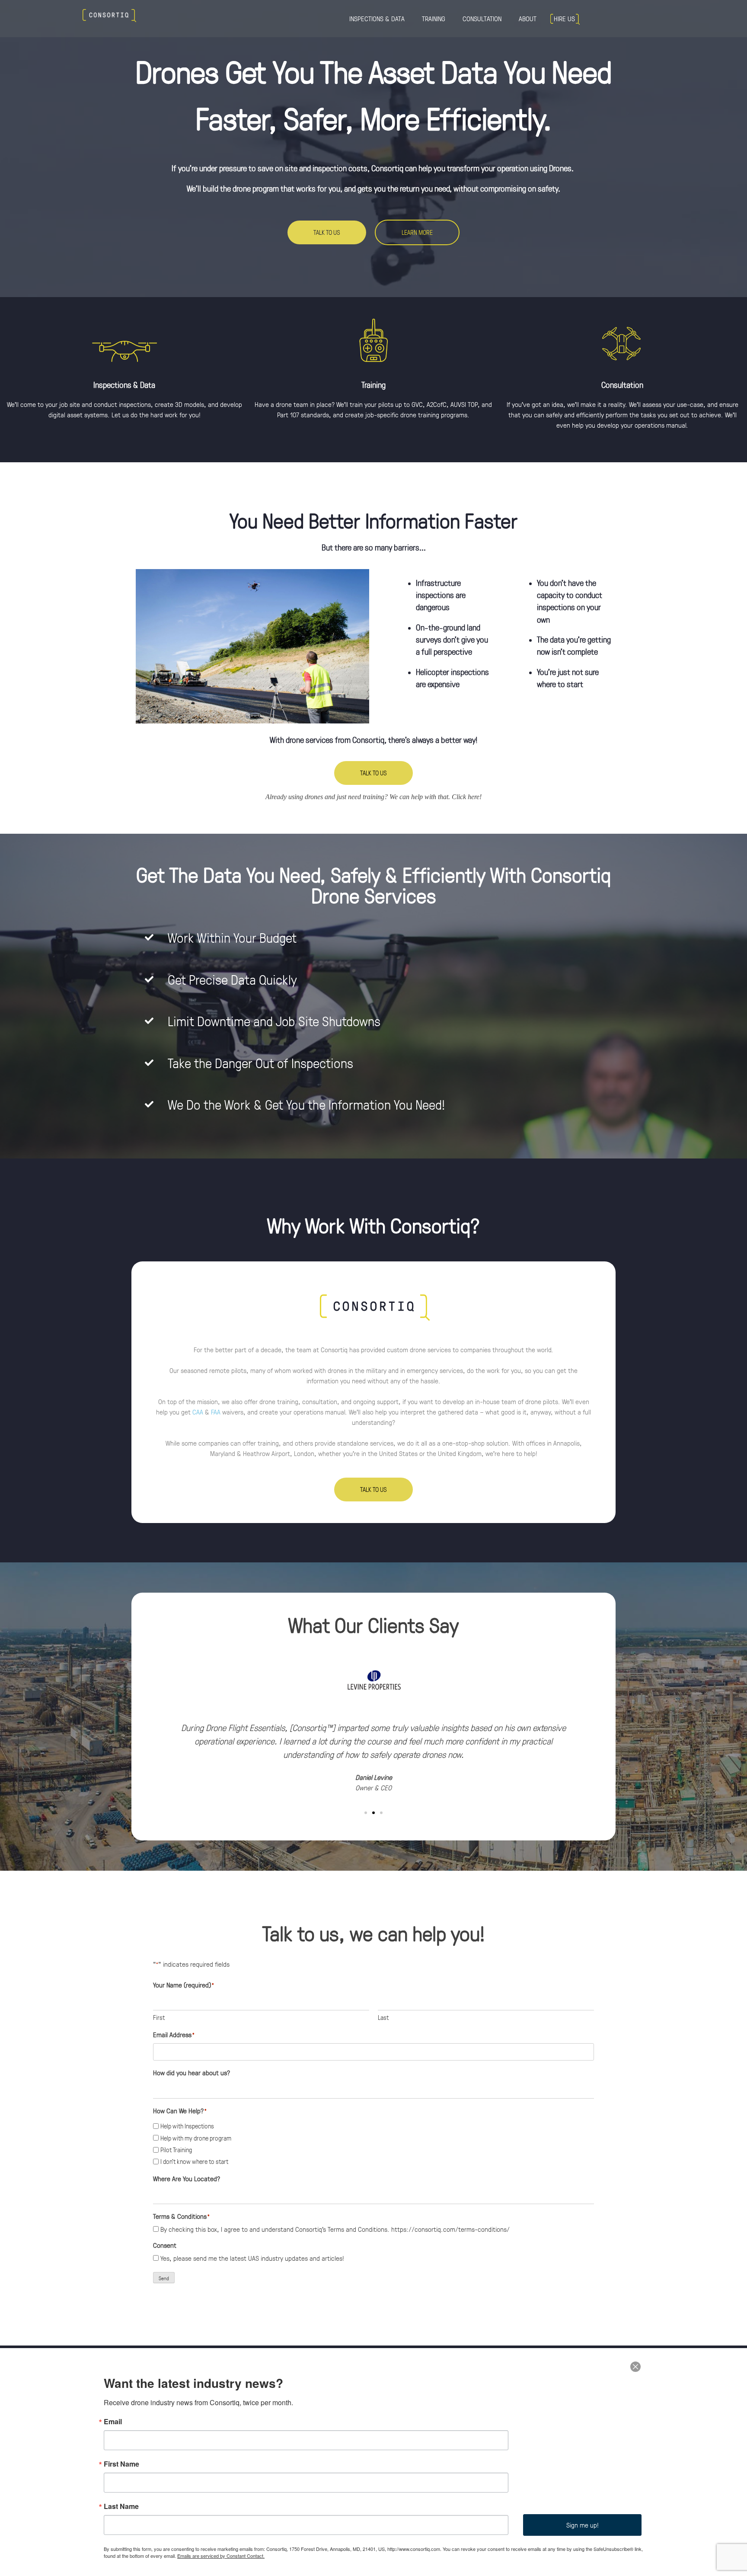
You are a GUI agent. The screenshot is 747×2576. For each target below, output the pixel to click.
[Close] (635, 2366)
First (159, 2017)
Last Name (121, 2506)
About (528, 18)
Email (113, 2422)
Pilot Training (176, 2150)
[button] (161, 1722)
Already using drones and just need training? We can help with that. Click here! (373, 797)
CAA (198, 1412)
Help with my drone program (196, 2138)
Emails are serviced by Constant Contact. (221, 2556)
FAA (216, 1412)
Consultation (482, 18)
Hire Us (564, 18)
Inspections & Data (377, 18)
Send (164, 2278)
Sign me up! (583, 2525)
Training (434, 18)
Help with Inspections (187, 2126)
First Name (121, 2464)
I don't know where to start (194, 2161)
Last (383, 2017)
